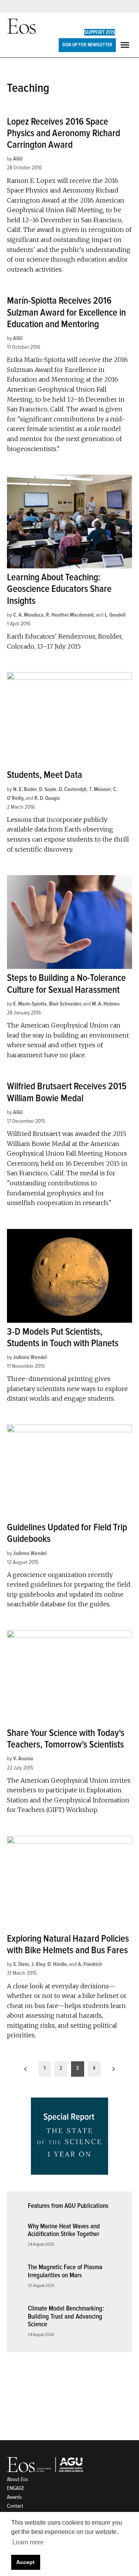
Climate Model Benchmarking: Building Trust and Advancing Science (66, 2316)
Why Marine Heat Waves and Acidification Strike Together (64, 2230)
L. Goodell (115, 615)
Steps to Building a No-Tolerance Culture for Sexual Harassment (66, 984)
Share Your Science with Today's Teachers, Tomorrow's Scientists (66, 1739)
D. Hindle (57, 1964)
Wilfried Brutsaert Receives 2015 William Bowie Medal (67, 1092)
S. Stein (21, 1964)
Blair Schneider (65, 1004)
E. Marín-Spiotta (30, 1004)
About (18, 2479)
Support (100, 32)
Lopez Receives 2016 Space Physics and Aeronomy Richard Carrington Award (64, 133)
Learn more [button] (28, 2542)
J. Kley (38, 1964)
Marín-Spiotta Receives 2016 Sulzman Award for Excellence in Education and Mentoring (66, 312)
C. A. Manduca (28, 615)
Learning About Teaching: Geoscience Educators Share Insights (59, 589)
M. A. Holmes (106, 1004)
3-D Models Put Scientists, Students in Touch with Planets (63, 1338)
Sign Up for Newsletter (87, 45)
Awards (14, 2497)
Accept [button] (25, 2562)
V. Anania (23, 1759)
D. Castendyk (73, 789)
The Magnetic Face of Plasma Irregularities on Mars (65, 2271)
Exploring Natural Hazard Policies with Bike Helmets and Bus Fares (68, 1945)
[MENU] (126, 45)
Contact (15, 2506)
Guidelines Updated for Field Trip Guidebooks (67, 1533)
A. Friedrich (90, 1964)
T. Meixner (100, 789)
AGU (18, 159)
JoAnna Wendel (30, 1357)
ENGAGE (16, 2488)
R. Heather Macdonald (70, 615)
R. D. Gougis (47, 798)
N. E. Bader (25, 789)
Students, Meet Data (45, 775)
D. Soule (48, 789)
